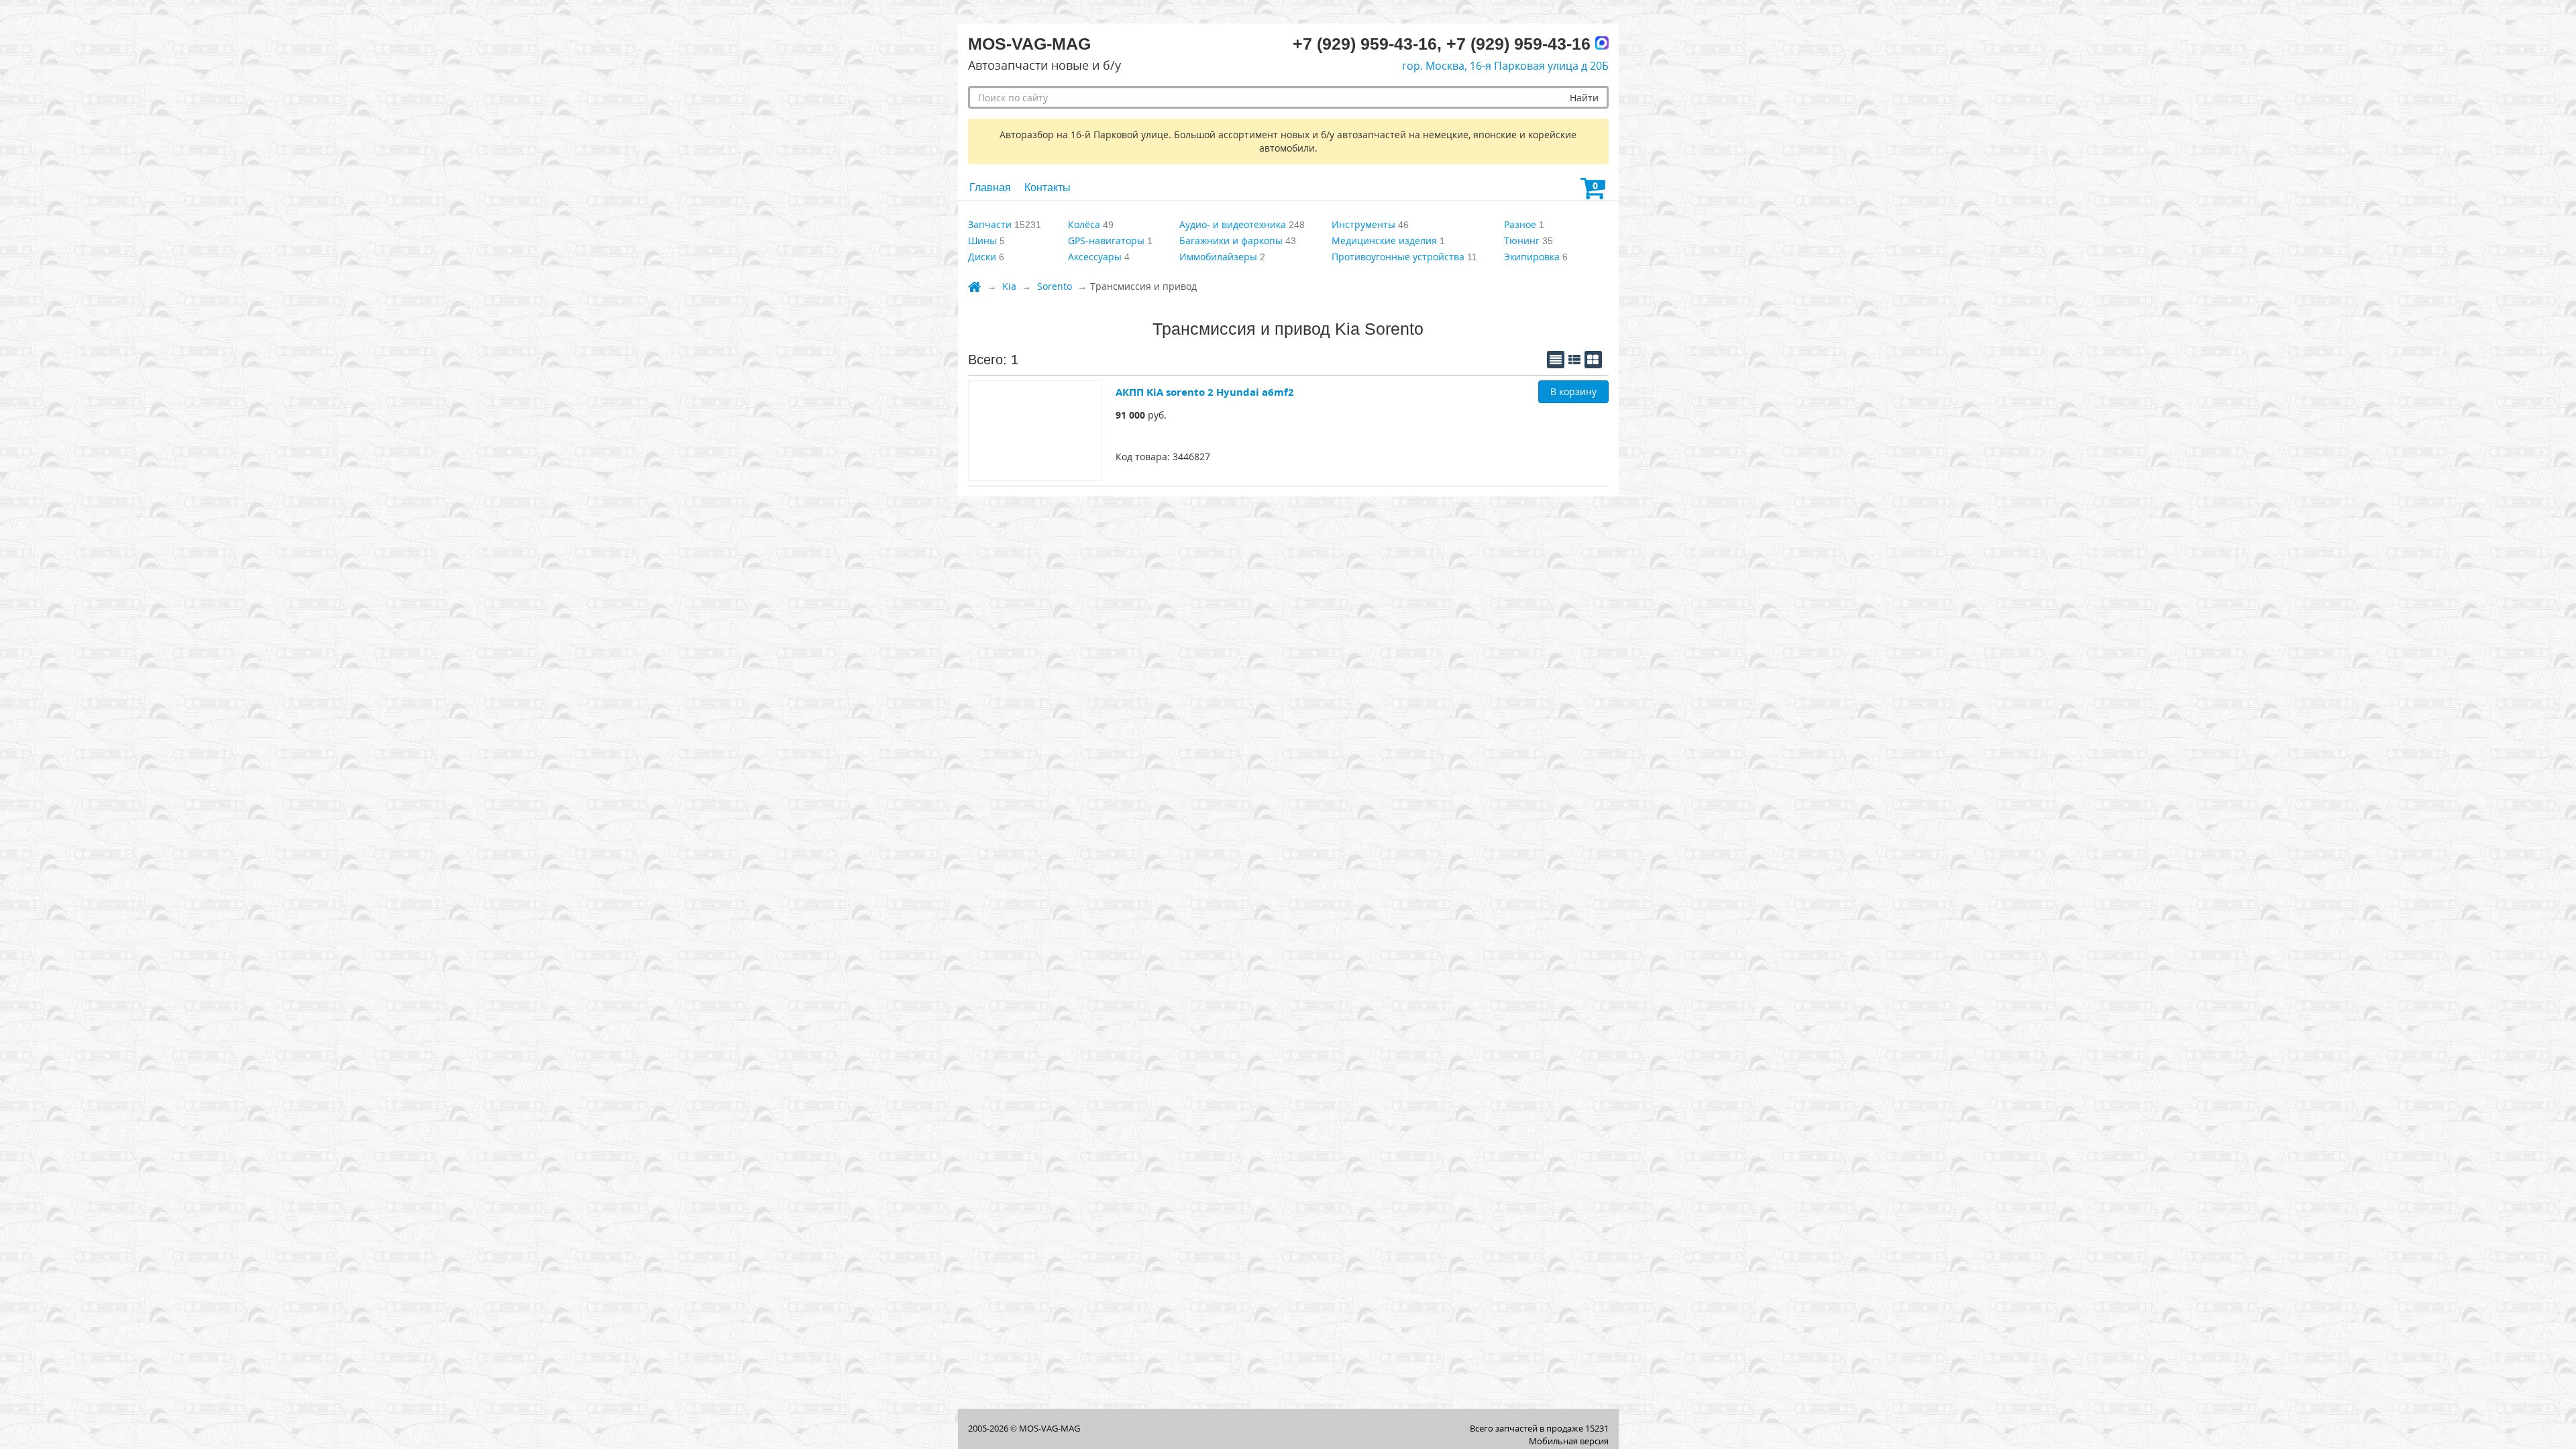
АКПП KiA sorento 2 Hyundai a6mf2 (1205, 392)
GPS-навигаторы (1106, 240)
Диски (982, 257)
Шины (982, 240)
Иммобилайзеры (1218, 257)
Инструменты (1363, 224)
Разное (1520, 224)
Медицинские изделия (1384, 240)
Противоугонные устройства (1398, 257)
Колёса (1084, 224)
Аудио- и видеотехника (1233, 224)
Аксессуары (1095, 257)
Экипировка (1532, 257)
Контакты (1048, 187)
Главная (990, 187)
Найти (1584, 98)
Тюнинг (1522, 240)
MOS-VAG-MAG (1050, 1428)
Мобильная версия (1569, 1441)
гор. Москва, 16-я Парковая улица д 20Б (1505, 66)
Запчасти (990, 224)
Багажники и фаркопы (1231, 240)
